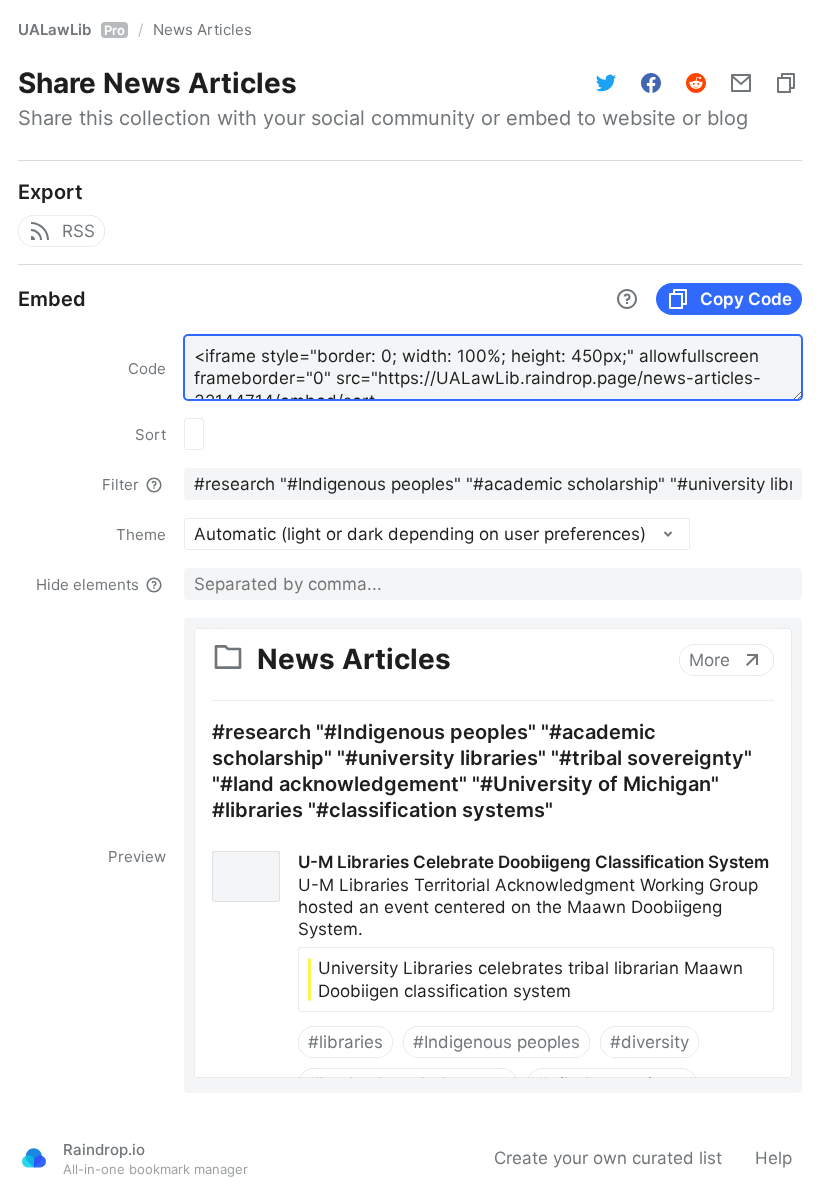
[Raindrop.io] (34, 1158)
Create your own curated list (608, 1158)
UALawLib (71, 29)
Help (773, 1158)
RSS (78, 231)
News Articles (202, 29)
